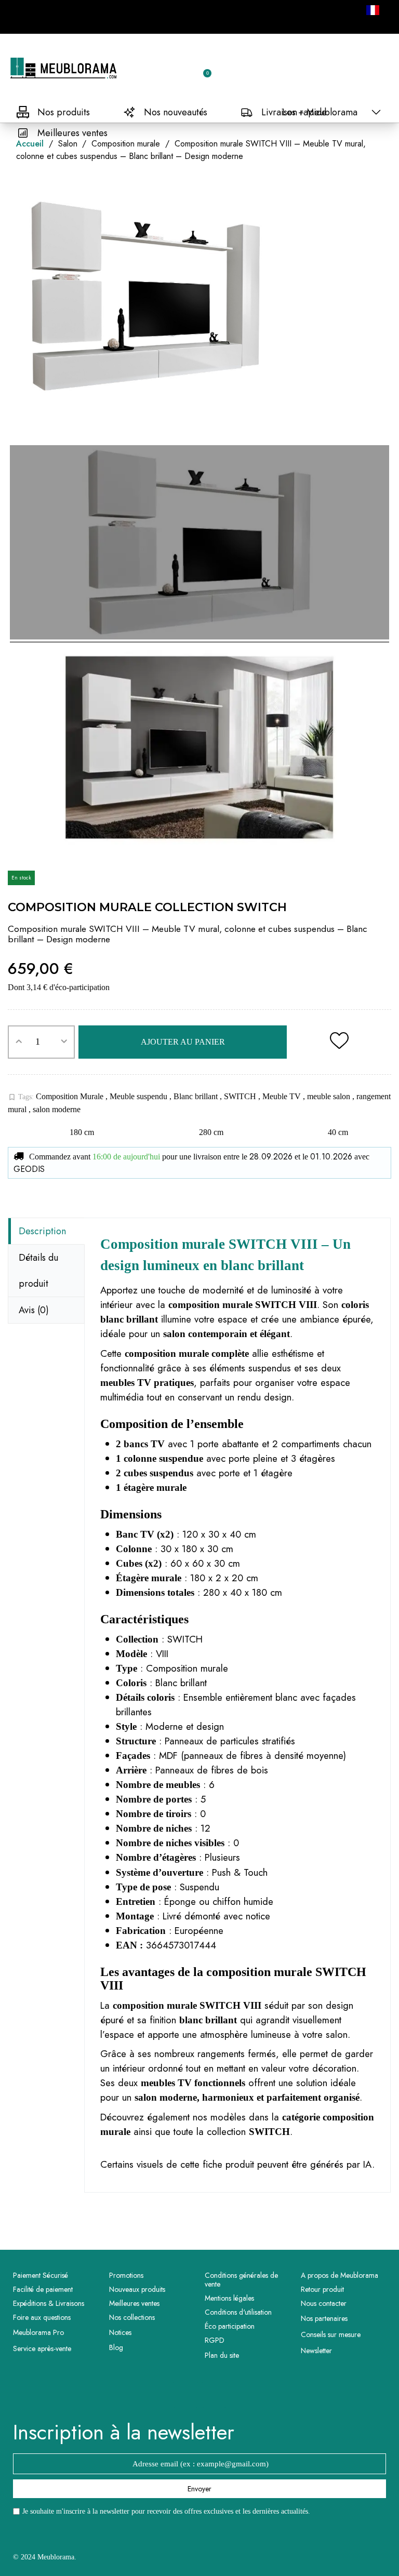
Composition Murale (71, 1096)
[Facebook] (185, 2395)
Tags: (21, 1097)
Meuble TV (283, 1096)
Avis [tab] (34, 1310)
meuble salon (330, 1096)
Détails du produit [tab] (38, 1271)
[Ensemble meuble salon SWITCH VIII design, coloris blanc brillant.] (199, 544)
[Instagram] (214, 2395)
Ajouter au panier (183, 1042)
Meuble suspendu (139, 1096)
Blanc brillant (197, 1096)
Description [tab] (42, 1231)
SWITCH (241, 1096)
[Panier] (203, 68)
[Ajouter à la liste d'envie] (339, 1042)
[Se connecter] (167, 69)
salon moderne (57, 1109)
